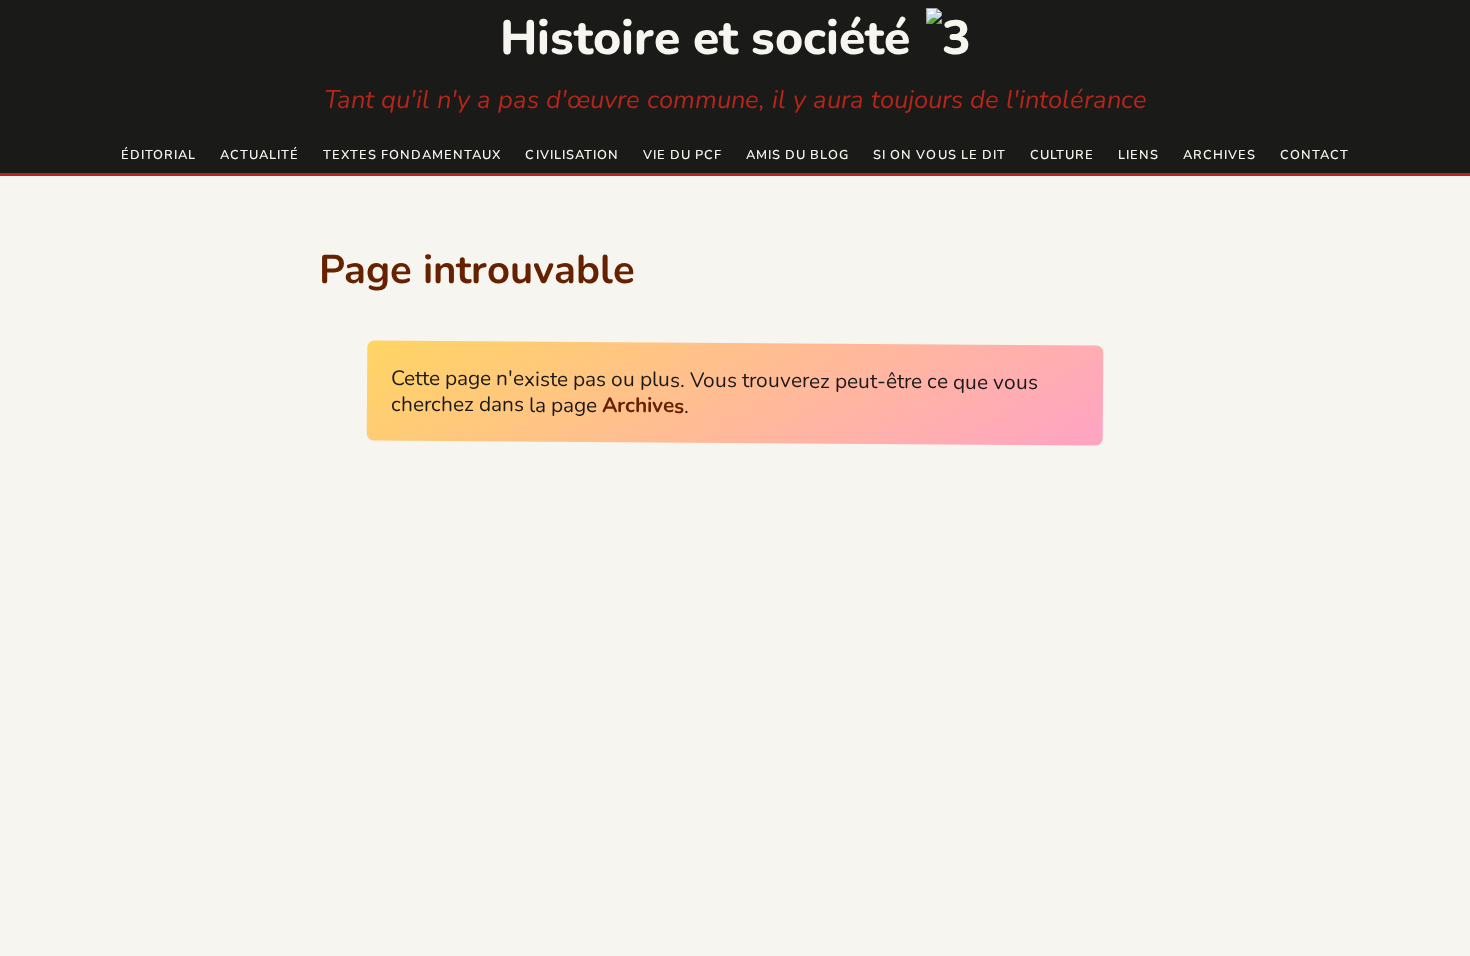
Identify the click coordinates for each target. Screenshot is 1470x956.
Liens (1138, 155)
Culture (1062, 155)
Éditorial (158, 155)
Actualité (259, 155)
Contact (1314, 155)
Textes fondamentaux (412, 155)
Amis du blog (797, 155)
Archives (1219, 155)
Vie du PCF (682, 155)
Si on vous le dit (939, 155)
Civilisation (571, 155)
